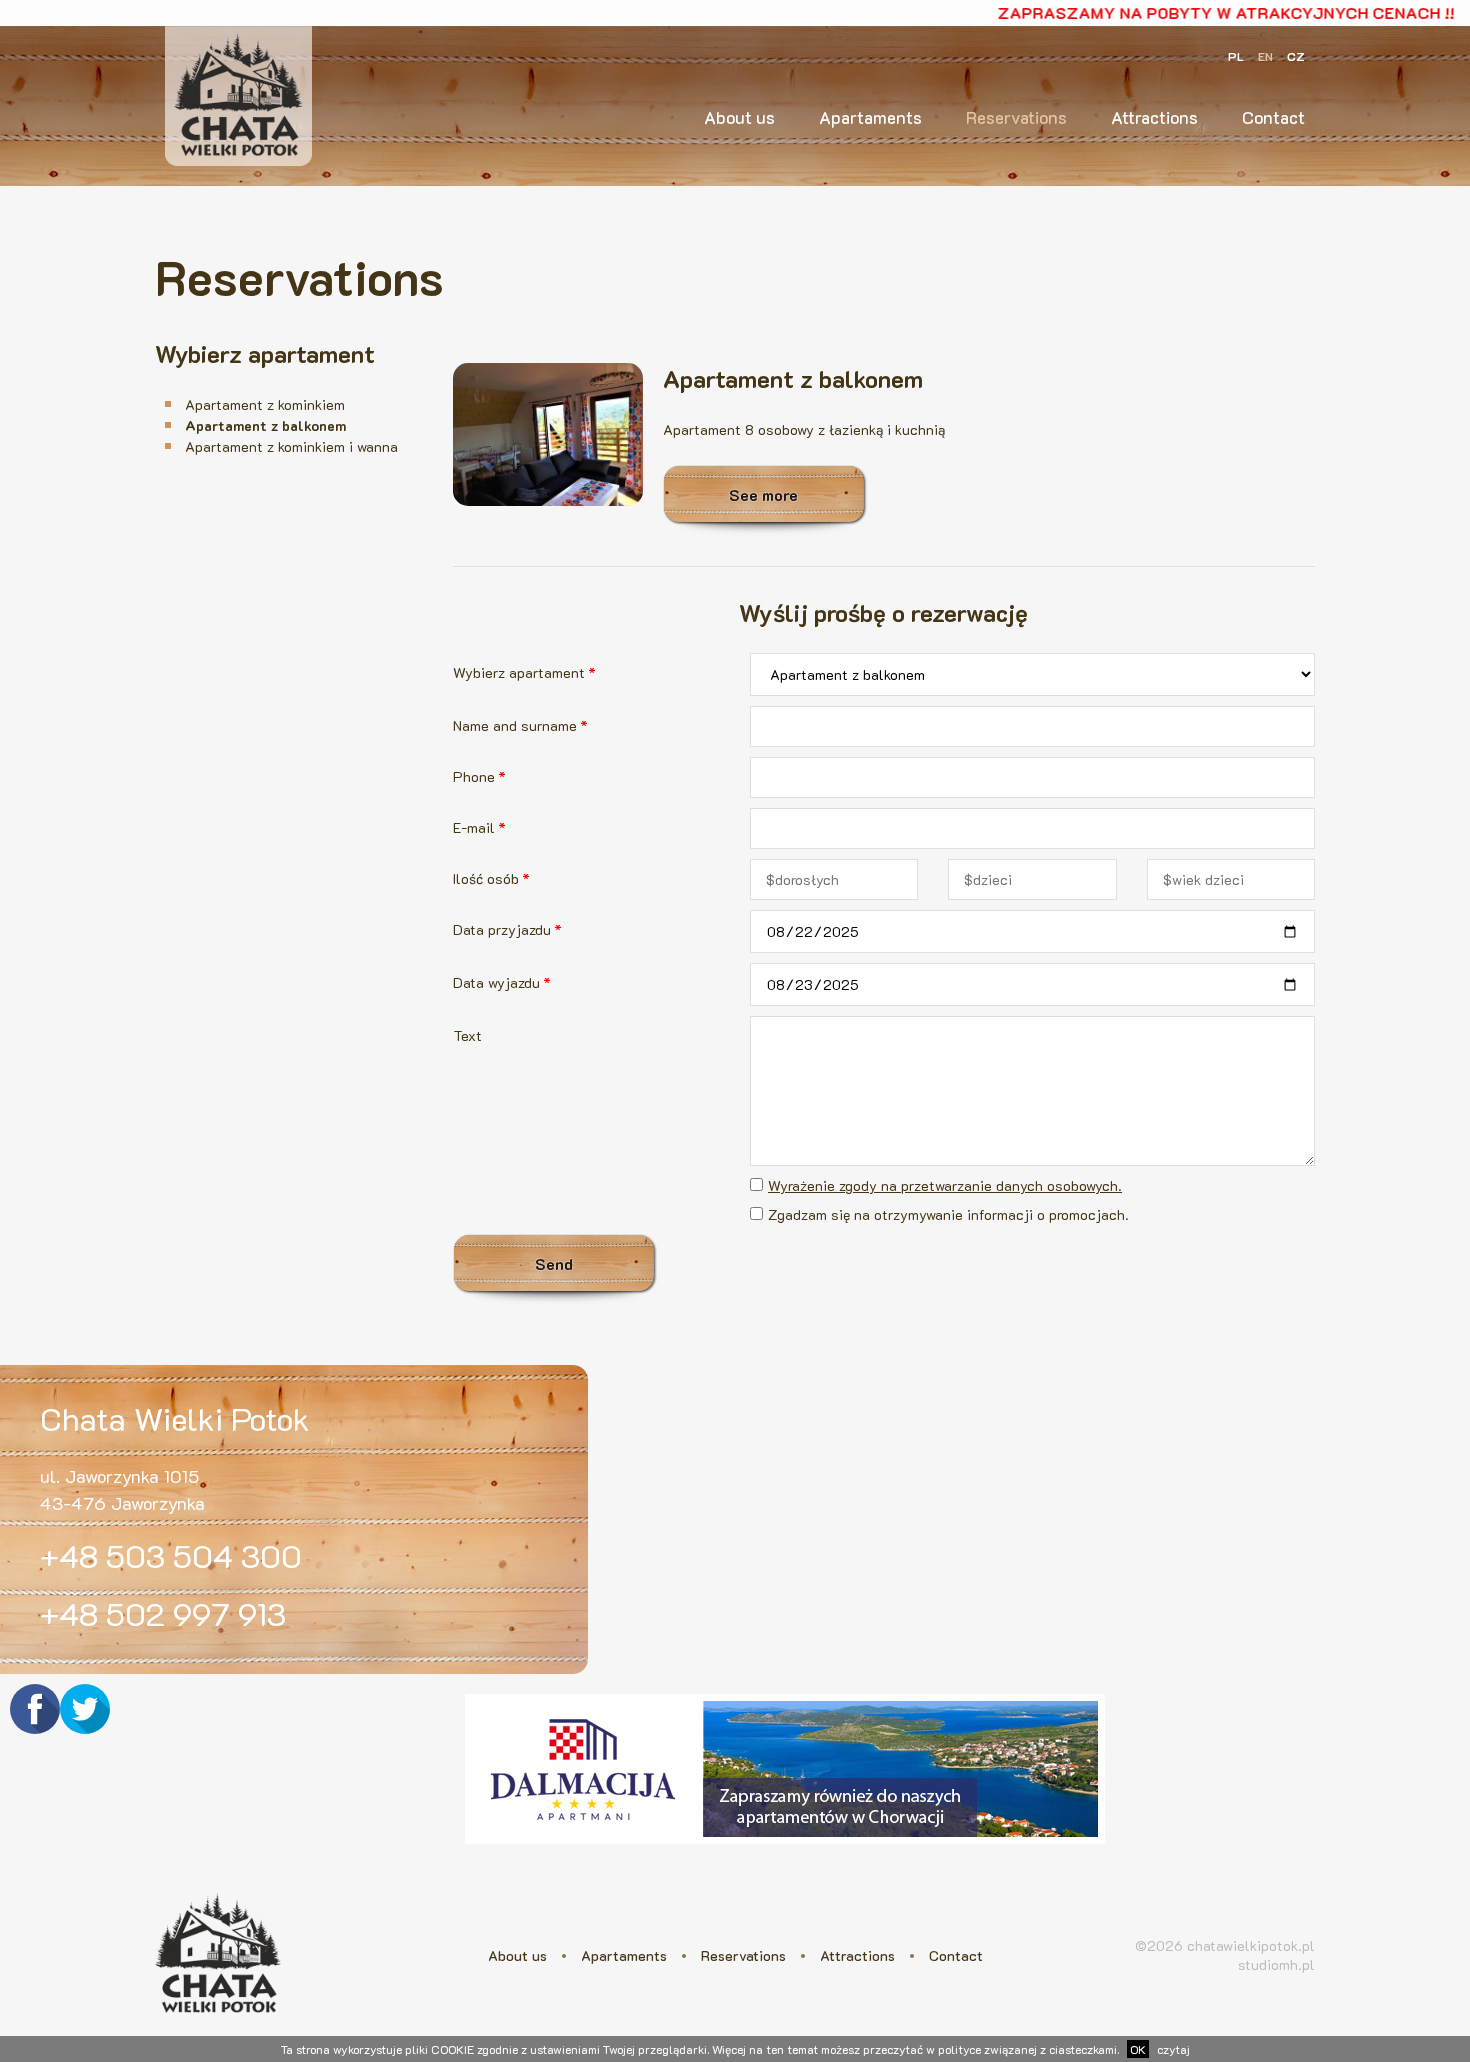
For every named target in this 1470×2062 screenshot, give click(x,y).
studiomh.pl (1276, 1964)
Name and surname (520, 725)
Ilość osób (491, 878)
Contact (1273, 117)
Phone (479, 776)
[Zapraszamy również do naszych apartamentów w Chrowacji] (785, 1848)
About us (739, 117)
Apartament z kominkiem (265, 404)
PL (1236, 56)
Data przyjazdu (507, 929)
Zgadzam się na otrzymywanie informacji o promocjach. (948, 1214)
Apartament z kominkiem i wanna (291, 446)
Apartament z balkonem (265, 425)
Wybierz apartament (524, 672)
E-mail (479, 827)
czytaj (1173, 2049)
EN (1265, 56)
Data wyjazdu (502, 982)
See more (763, 494)
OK (1138, 2049)
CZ (1296, 56)
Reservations (1016, 117)
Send (554, 1263)
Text (467, 1035)
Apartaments (870, 117)
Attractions (1154, 117)
